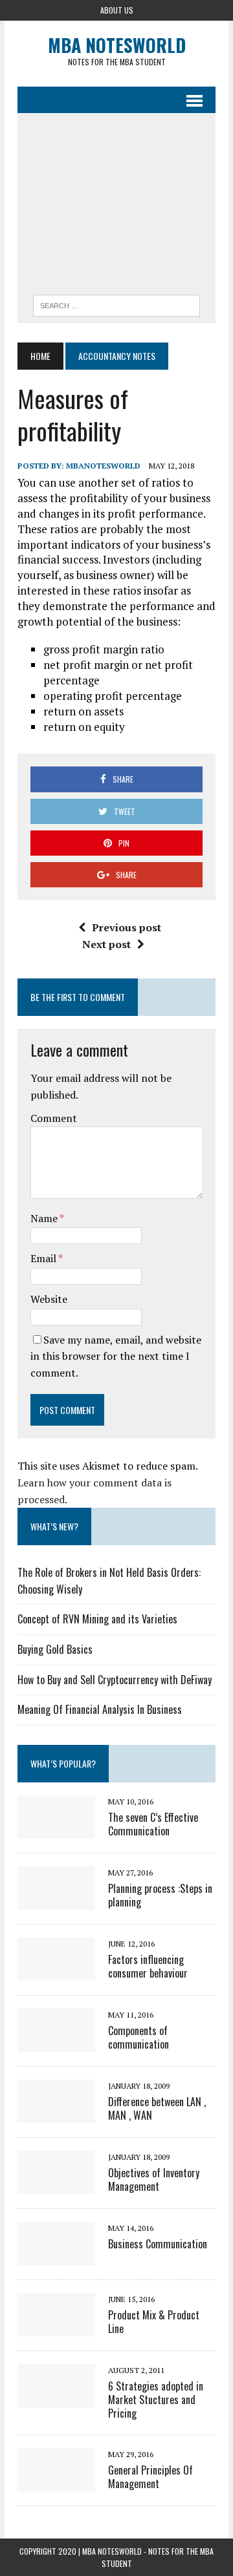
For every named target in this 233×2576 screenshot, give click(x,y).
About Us (117, 10)
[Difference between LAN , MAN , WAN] (56, 2114)
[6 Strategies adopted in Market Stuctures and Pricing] (56, 2398)
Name (45, 1218)
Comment (54, 1118)
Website (49, 1299)
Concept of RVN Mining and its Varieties (97, 1619)
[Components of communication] (56, 2043)
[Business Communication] (56, 2256)
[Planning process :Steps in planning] (56, 1901)
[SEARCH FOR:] (116, 304)
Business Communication (158, 2244)
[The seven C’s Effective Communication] (56, 1830)
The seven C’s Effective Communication (153, 1824)
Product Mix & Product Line (154, 2322)
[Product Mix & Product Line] (56, 2327)
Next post (106, 944)
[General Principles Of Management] (56, 2482)
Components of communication (139, 2037)
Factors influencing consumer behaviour (148, 1966)
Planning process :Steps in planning (160, 1895)
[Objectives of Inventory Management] (56, 2185)
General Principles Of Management (150, 2477)
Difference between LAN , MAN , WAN (157, 2108)
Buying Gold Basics (55, 1649)
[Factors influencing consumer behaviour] (56, 1972)
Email (44, 1258)
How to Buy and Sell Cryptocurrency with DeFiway (115, 1680)
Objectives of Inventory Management (154, 2180)
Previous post (127, 927)
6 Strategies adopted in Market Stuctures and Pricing (156, 2400)
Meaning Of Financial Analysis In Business (100, 1709)
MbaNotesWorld (103, 466)
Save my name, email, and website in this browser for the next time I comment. (116, 1356)
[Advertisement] (116, 207)
